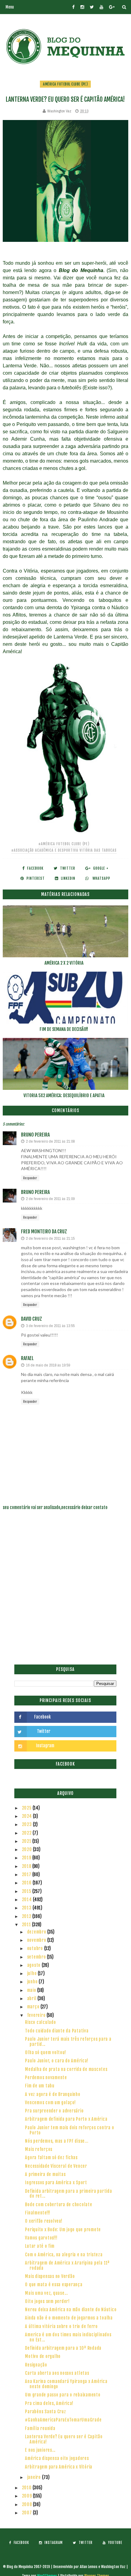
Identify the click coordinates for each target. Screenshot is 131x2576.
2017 (27, 1874)
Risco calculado (40, 2022)
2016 (27, 1883)
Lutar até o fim (40, 2246)
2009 (28, 2496)
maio (32, 1990)
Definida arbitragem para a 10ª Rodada (63, 2348)
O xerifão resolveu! (44, 2221)
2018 (27, 1866)
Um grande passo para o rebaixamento (63, 2395)
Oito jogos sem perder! (47, 2301)
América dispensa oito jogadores (57, 2458)
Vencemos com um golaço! (50, 2103)
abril (32, 1998)
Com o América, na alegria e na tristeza (64, 2255)
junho (33, 1982)
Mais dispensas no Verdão (50, 2276)
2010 (27, 2488)
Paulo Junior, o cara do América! (57, 2061)
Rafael (27, 1358)
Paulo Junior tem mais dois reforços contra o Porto (69, 2130)
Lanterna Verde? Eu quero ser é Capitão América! (64, 2439)
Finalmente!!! (38, 2213)
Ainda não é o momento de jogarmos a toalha (69, 2318)
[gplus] (112, 7)
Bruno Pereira (35, 1135)
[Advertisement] (65, 1591)
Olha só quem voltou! (45, 2052)
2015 (27, 1891)
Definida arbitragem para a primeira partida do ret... (68, 2194)
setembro (37, 1957)
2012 (27, 1916)
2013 (27, 1908)
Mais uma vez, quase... (46, 2293)
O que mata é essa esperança (54, 2285)
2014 (28, 1899)
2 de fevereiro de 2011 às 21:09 (50, 1199)
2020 (28, 1849)
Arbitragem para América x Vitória (59, 2467)
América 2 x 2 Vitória (64, 963)
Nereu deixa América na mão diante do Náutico (71, 2310)
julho (33, 1973)
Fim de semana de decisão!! (64, 1029)
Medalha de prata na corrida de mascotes (66, 2069)
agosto (34, 1965)
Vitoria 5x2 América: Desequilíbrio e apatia (64, 1095)
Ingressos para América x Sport (56, 2183)
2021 (27, 1841)
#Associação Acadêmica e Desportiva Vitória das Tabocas (64, 850)
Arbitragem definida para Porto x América (66, 2119)
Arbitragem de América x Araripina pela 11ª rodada (67, 2265)
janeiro (35, 2477)
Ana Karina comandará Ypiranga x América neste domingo (66, 2384)
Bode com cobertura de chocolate (58, 2205)
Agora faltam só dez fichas (51, 2158)
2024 (28, 1816)
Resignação (36, 2365)
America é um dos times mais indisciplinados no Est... (68, 2337)
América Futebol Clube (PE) (65, 84)
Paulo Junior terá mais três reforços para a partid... (68, 2042)
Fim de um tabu (40, 2086)
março (34, 2007)
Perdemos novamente (46, 2078)
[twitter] (92, 7)
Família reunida (40, 2428)
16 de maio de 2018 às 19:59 (48, 1365)
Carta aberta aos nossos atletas (57, 2373)
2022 (27, 1833)
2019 (27, 1858)
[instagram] (82, 7)
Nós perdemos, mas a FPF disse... (57, 2141)
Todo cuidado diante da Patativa (57, 2031)
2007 (28, 2513)
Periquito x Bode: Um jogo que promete (63, 2230)
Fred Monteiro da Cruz (44, 1232)
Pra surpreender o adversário (54, 2111)
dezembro (37, 1932)
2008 (28, 2504)
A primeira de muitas (45, 2174)
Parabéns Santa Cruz (45, 2412)
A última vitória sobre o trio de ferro (61, 2326)
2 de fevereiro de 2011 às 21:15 (50, 1238)
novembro (37, 1940)
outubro (36, 1948)
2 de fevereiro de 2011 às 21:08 (50, 1141)
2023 (28, 1824)
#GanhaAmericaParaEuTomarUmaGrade (63, 2420)
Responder (30, 1178)
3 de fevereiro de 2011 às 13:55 (50, 1326)
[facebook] (73, 7)
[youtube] (101, 7)
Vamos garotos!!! (41, 2238)
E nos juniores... (40, 2450)
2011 (27, 1925)
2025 (27, 1808)
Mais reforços (39, 2149)
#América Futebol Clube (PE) (64, 844)
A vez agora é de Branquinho (53, 2094)
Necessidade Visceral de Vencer (56, 2166)
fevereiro (37, 2015)
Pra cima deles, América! (49, 2403)
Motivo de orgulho (43, 2356)
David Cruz (32, 1319)
